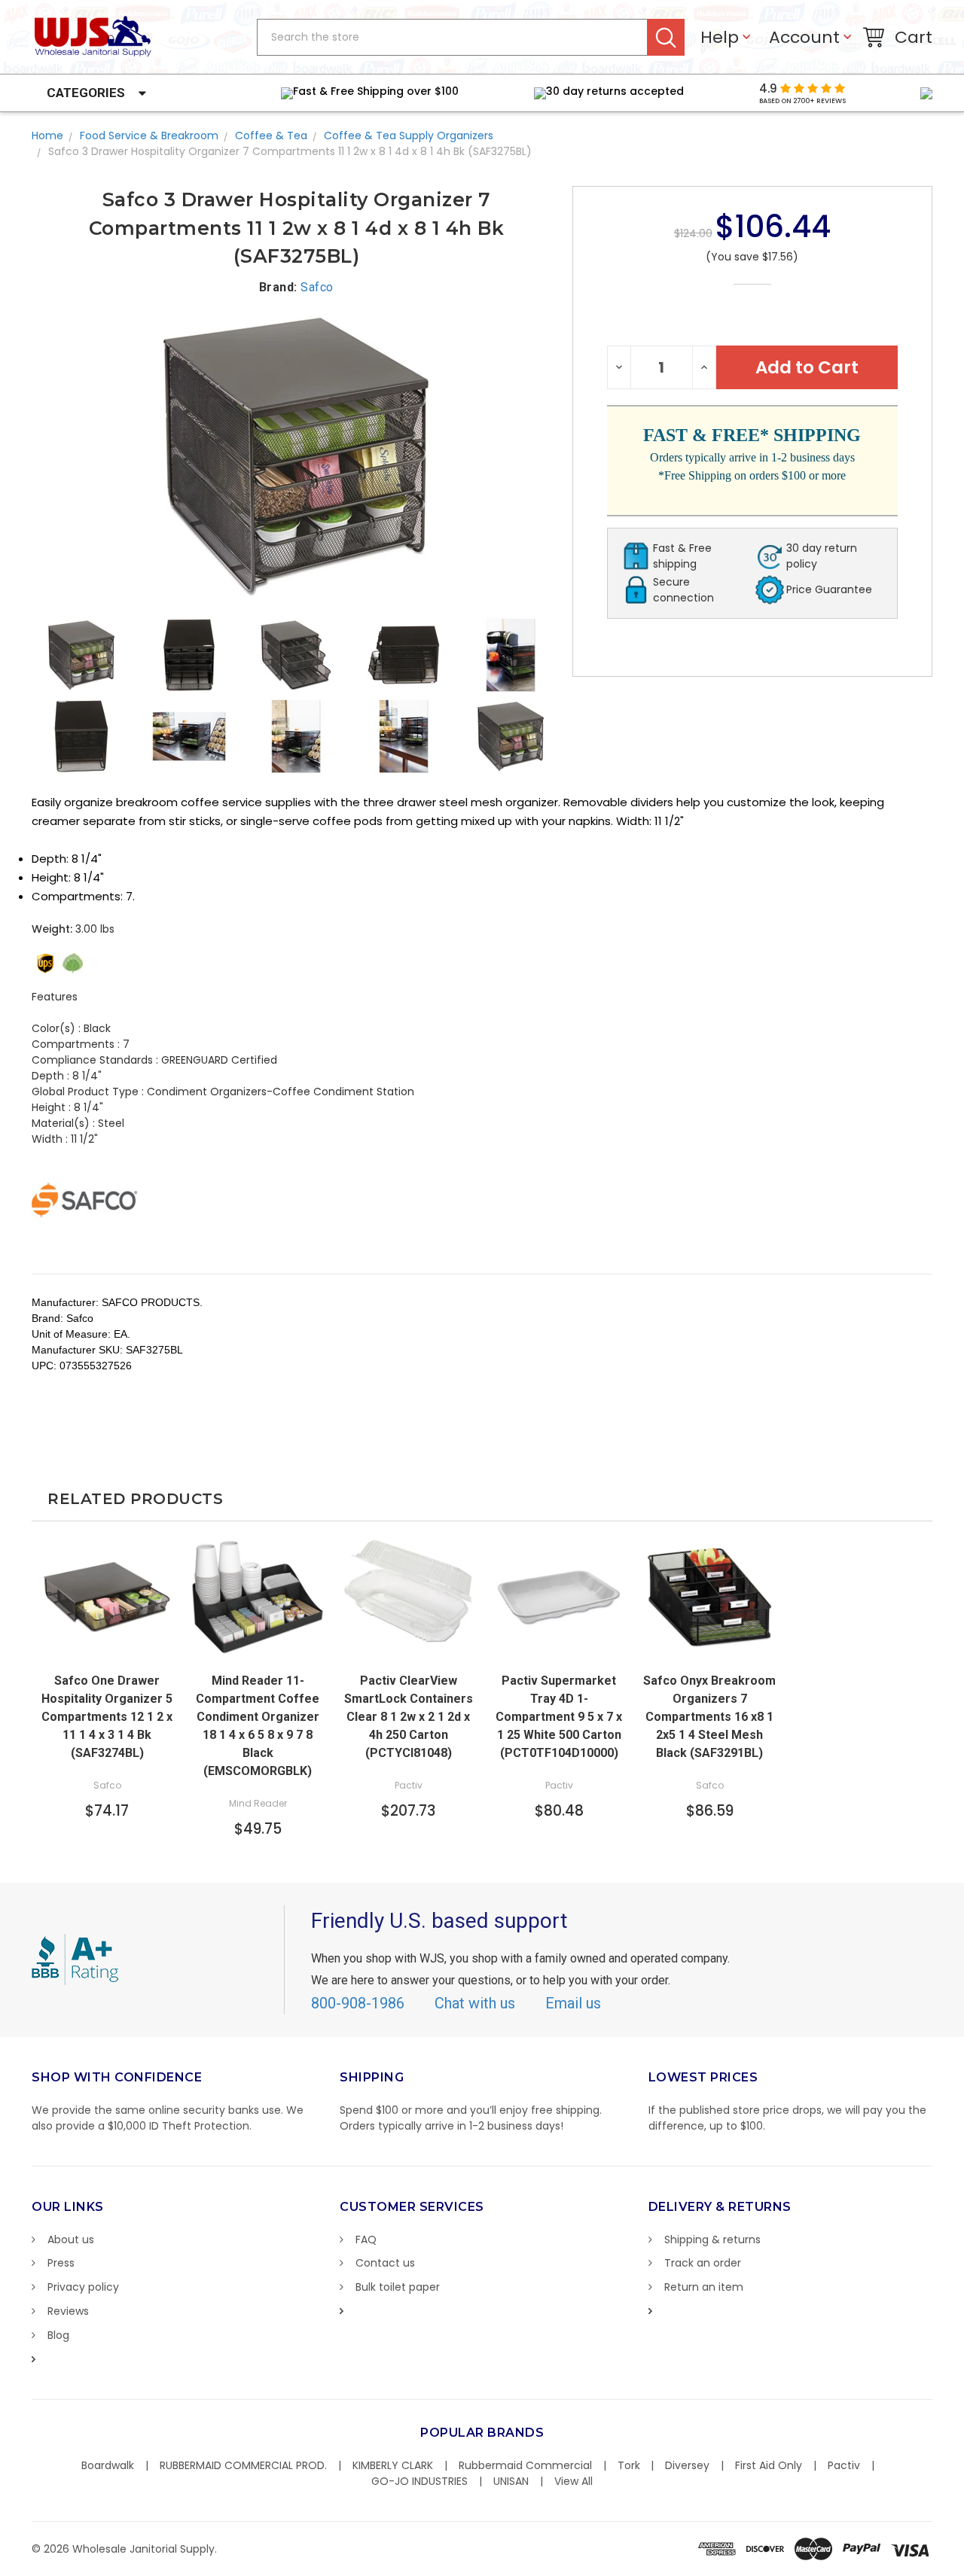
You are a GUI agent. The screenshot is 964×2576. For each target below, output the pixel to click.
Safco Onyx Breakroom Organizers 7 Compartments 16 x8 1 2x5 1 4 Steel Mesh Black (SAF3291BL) (709, 1717)
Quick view (107, 1649)
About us (71, 2240)
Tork (629, 2465)
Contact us (385, 2263)
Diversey (687, 2465)
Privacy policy (83, 2287)
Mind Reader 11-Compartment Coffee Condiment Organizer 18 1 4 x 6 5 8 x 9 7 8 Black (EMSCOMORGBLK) (258, 1726)
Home (47, 135)
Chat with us (475, 2003)
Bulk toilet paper (398, 2287)
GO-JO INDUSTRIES (419, 2481)
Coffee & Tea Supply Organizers (409, 135)
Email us (573, 2003)
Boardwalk (108, 2465)
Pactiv (844, 2465)
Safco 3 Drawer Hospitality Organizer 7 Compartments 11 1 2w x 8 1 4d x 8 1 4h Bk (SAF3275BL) (290, 151)
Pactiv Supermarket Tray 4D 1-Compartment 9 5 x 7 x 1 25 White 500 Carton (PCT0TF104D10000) (559, 1717)
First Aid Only (769, 2465)
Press (61, 2263)
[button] (963, 2568)
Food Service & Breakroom (149, 135)
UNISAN (511, 2481)
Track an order (703, 2263)
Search (666, 37)
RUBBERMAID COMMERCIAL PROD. (243, 2465)
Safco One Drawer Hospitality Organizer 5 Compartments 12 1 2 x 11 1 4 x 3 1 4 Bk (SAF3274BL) (107, 1717)
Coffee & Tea (271, 135)
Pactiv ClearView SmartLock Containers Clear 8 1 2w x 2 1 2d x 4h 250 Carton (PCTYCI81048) (409, 1717)
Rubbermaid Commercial (525, 2465)
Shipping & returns (712, 2240)
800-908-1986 (358, 2003)
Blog (58, 2335)
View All (574, 2481)
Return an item (704, 2287)
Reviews (68, 2311)
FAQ (366, 2240)
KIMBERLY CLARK (393, 2465)
